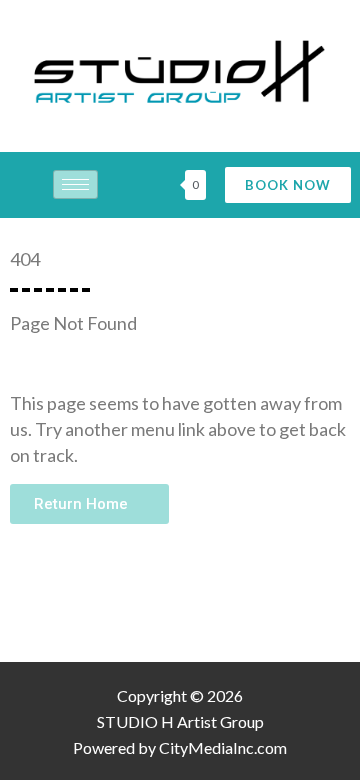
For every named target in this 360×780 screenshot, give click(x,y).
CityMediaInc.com (223, 747)
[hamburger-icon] (75, 184)
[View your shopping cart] (168, 185)
